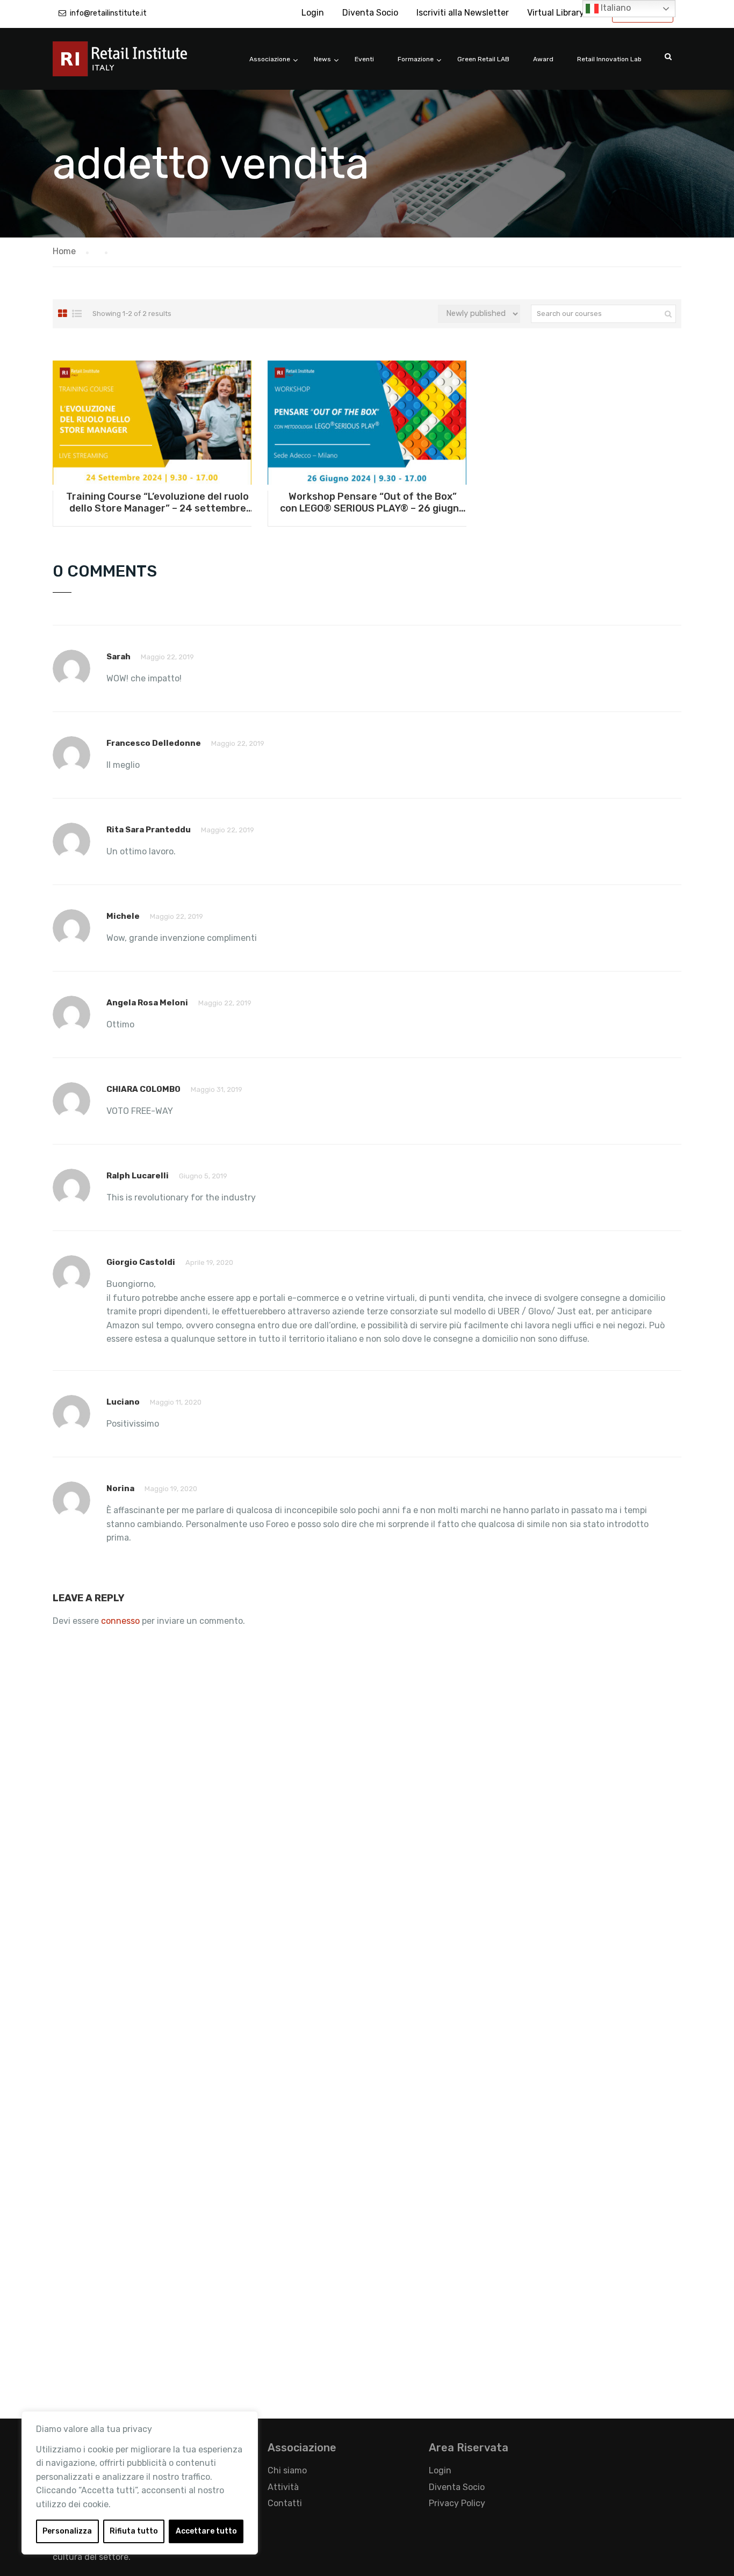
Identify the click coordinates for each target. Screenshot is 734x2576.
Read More (152, 422)
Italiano (615, 8)
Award (543, 59)
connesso (120, 1621)
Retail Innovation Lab (609, 59)
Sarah (118, 657)
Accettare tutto (206, 2531)
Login (313, 13)
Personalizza (67, 2531)
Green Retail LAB (483, 59)
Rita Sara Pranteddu (149, 830)
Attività (283, 2487)
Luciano (123, 1402)
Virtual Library (556, 13)
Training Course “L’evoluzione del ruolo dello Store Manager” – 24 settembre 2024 (157, 502)
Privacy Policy (457, 2503)
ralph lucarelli (138, 1176)
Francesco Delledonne (154, 743)
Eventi (364, 59)
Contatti (285, 2503)
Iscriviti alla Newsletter (463, 13)
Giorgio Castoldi (141, 1262)
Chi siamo (287, 2470)
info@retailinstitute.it (108, 13)
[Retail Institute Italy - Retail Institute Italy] (133, 64)
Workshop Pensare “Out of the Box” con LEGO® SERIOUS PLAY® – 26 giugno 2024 (372, 502)
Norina (120, 1488)
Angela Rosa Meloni (147, 1003)
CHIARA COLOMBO (143, 1089)
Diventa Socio (370, 13)
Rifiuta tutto (134, 2531)
